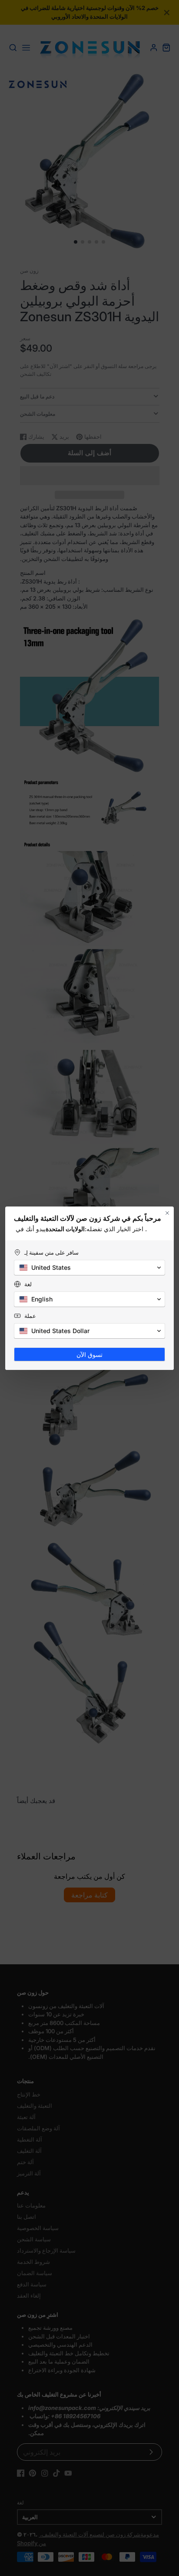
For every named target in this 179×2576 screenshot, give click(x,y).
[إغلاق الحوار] (167, 1213)
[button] (89, 1268)
